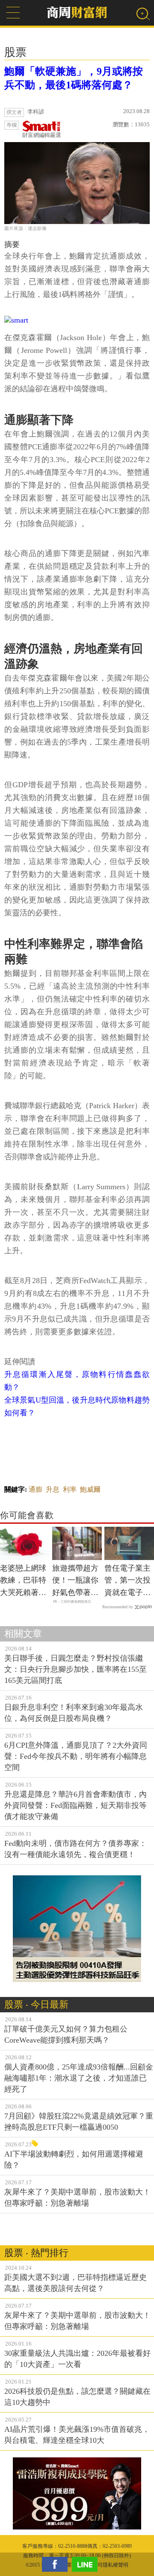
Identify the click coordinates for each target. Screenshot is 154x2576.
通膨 (36, 1489)
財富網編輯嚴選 (42, 135)
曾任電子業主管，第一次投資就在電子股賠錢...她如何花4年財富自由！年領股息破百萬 (127, 1581)
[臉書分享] (57, 2564)
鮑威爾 (90, 1489)
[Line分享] (87, 2564)
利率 (70, 1489)
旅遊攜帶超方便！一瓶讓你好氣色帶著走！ (75, 1581)
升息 (53, 1489)
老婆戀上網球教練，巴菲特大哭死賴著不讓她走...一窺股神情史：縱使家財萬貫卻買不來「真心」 (23, 1581)
